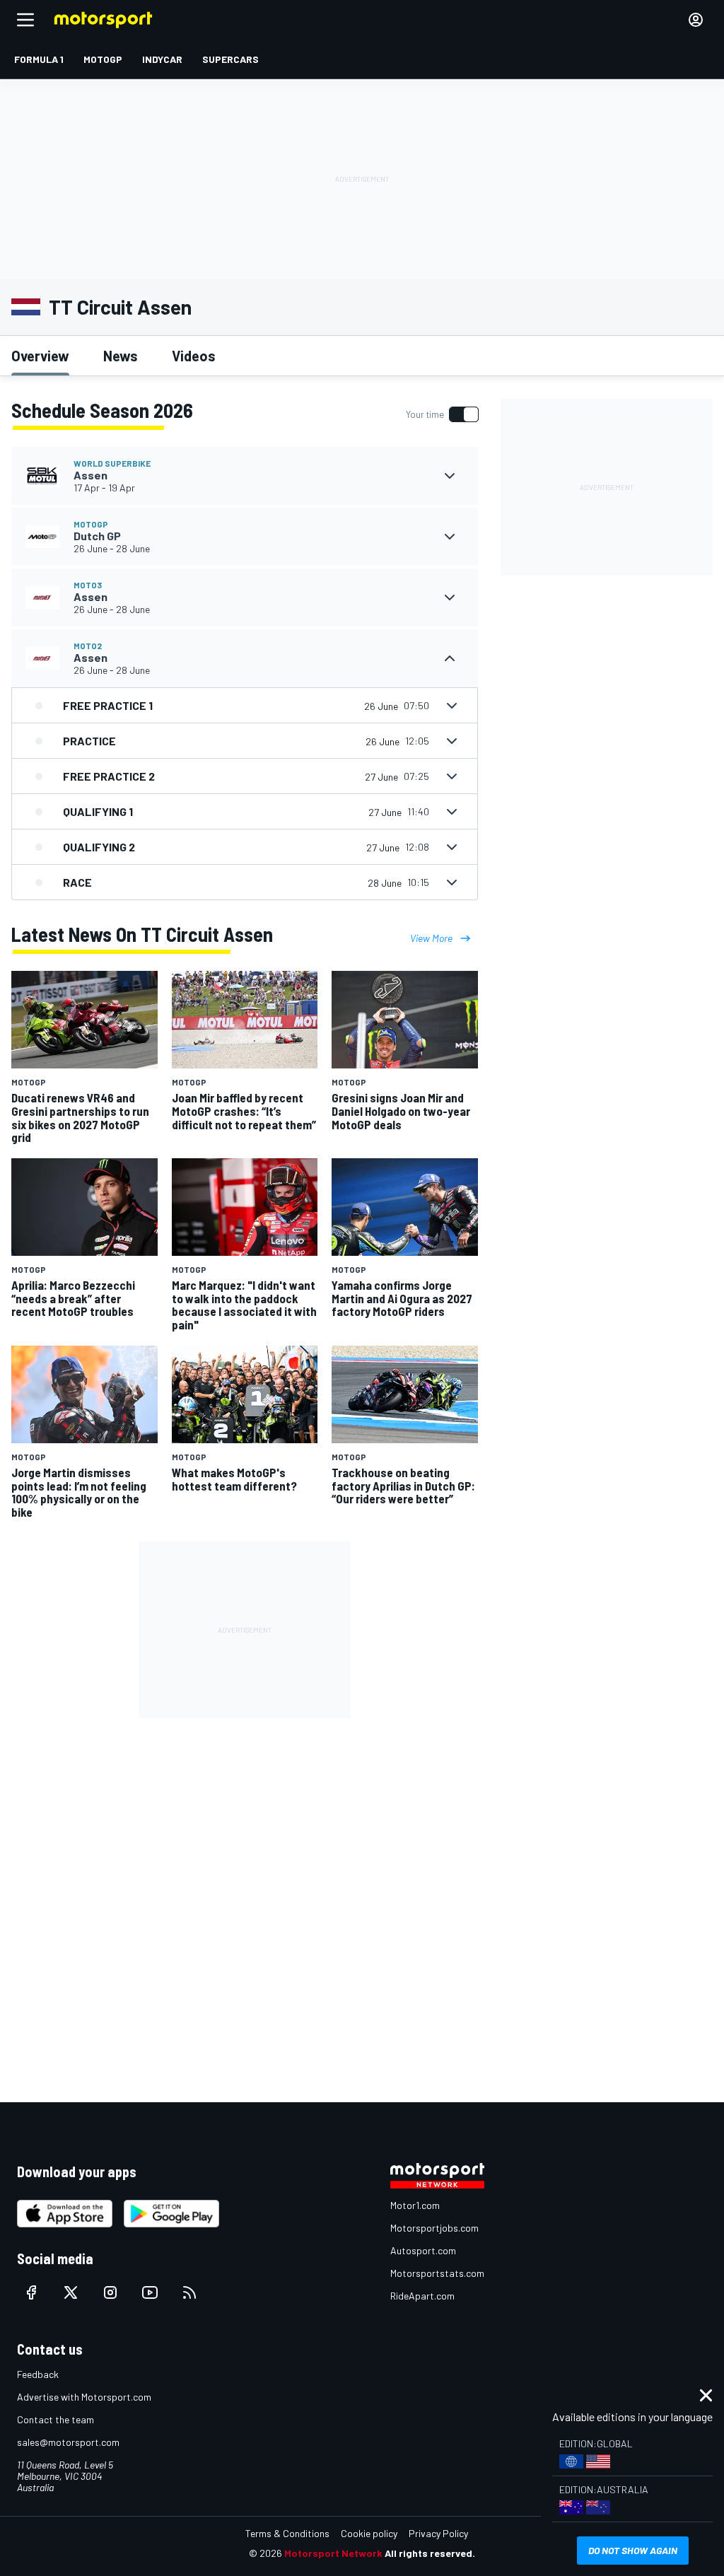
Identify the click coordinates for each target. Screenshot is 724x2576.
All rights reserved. (430, 2553)
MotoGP (91, 524)
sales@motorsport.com (68, 2442)
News (121, 356)
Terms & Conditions (287, 2533)
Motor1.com (415, 2205)
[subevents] (450, 476)
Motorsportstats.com (437, 2273)
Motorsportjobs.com (434, 2228)
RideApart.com (422, 2296)
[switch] (442, 414)
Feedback (38, 2374)
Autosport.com (423, 2250)
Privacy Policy (438, 2533)
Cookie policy (369, 2533)
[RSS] (189, 2292)
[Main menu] (25, 20)
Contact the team (56, 2419)
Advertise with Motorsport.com (84, 2397)
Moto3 (88, 585)
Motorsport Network (333, 2553)
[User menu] (696, 20)
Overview (40, 356)
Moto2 (88, 646)
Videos (194, 356)
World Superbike (112, 463)
